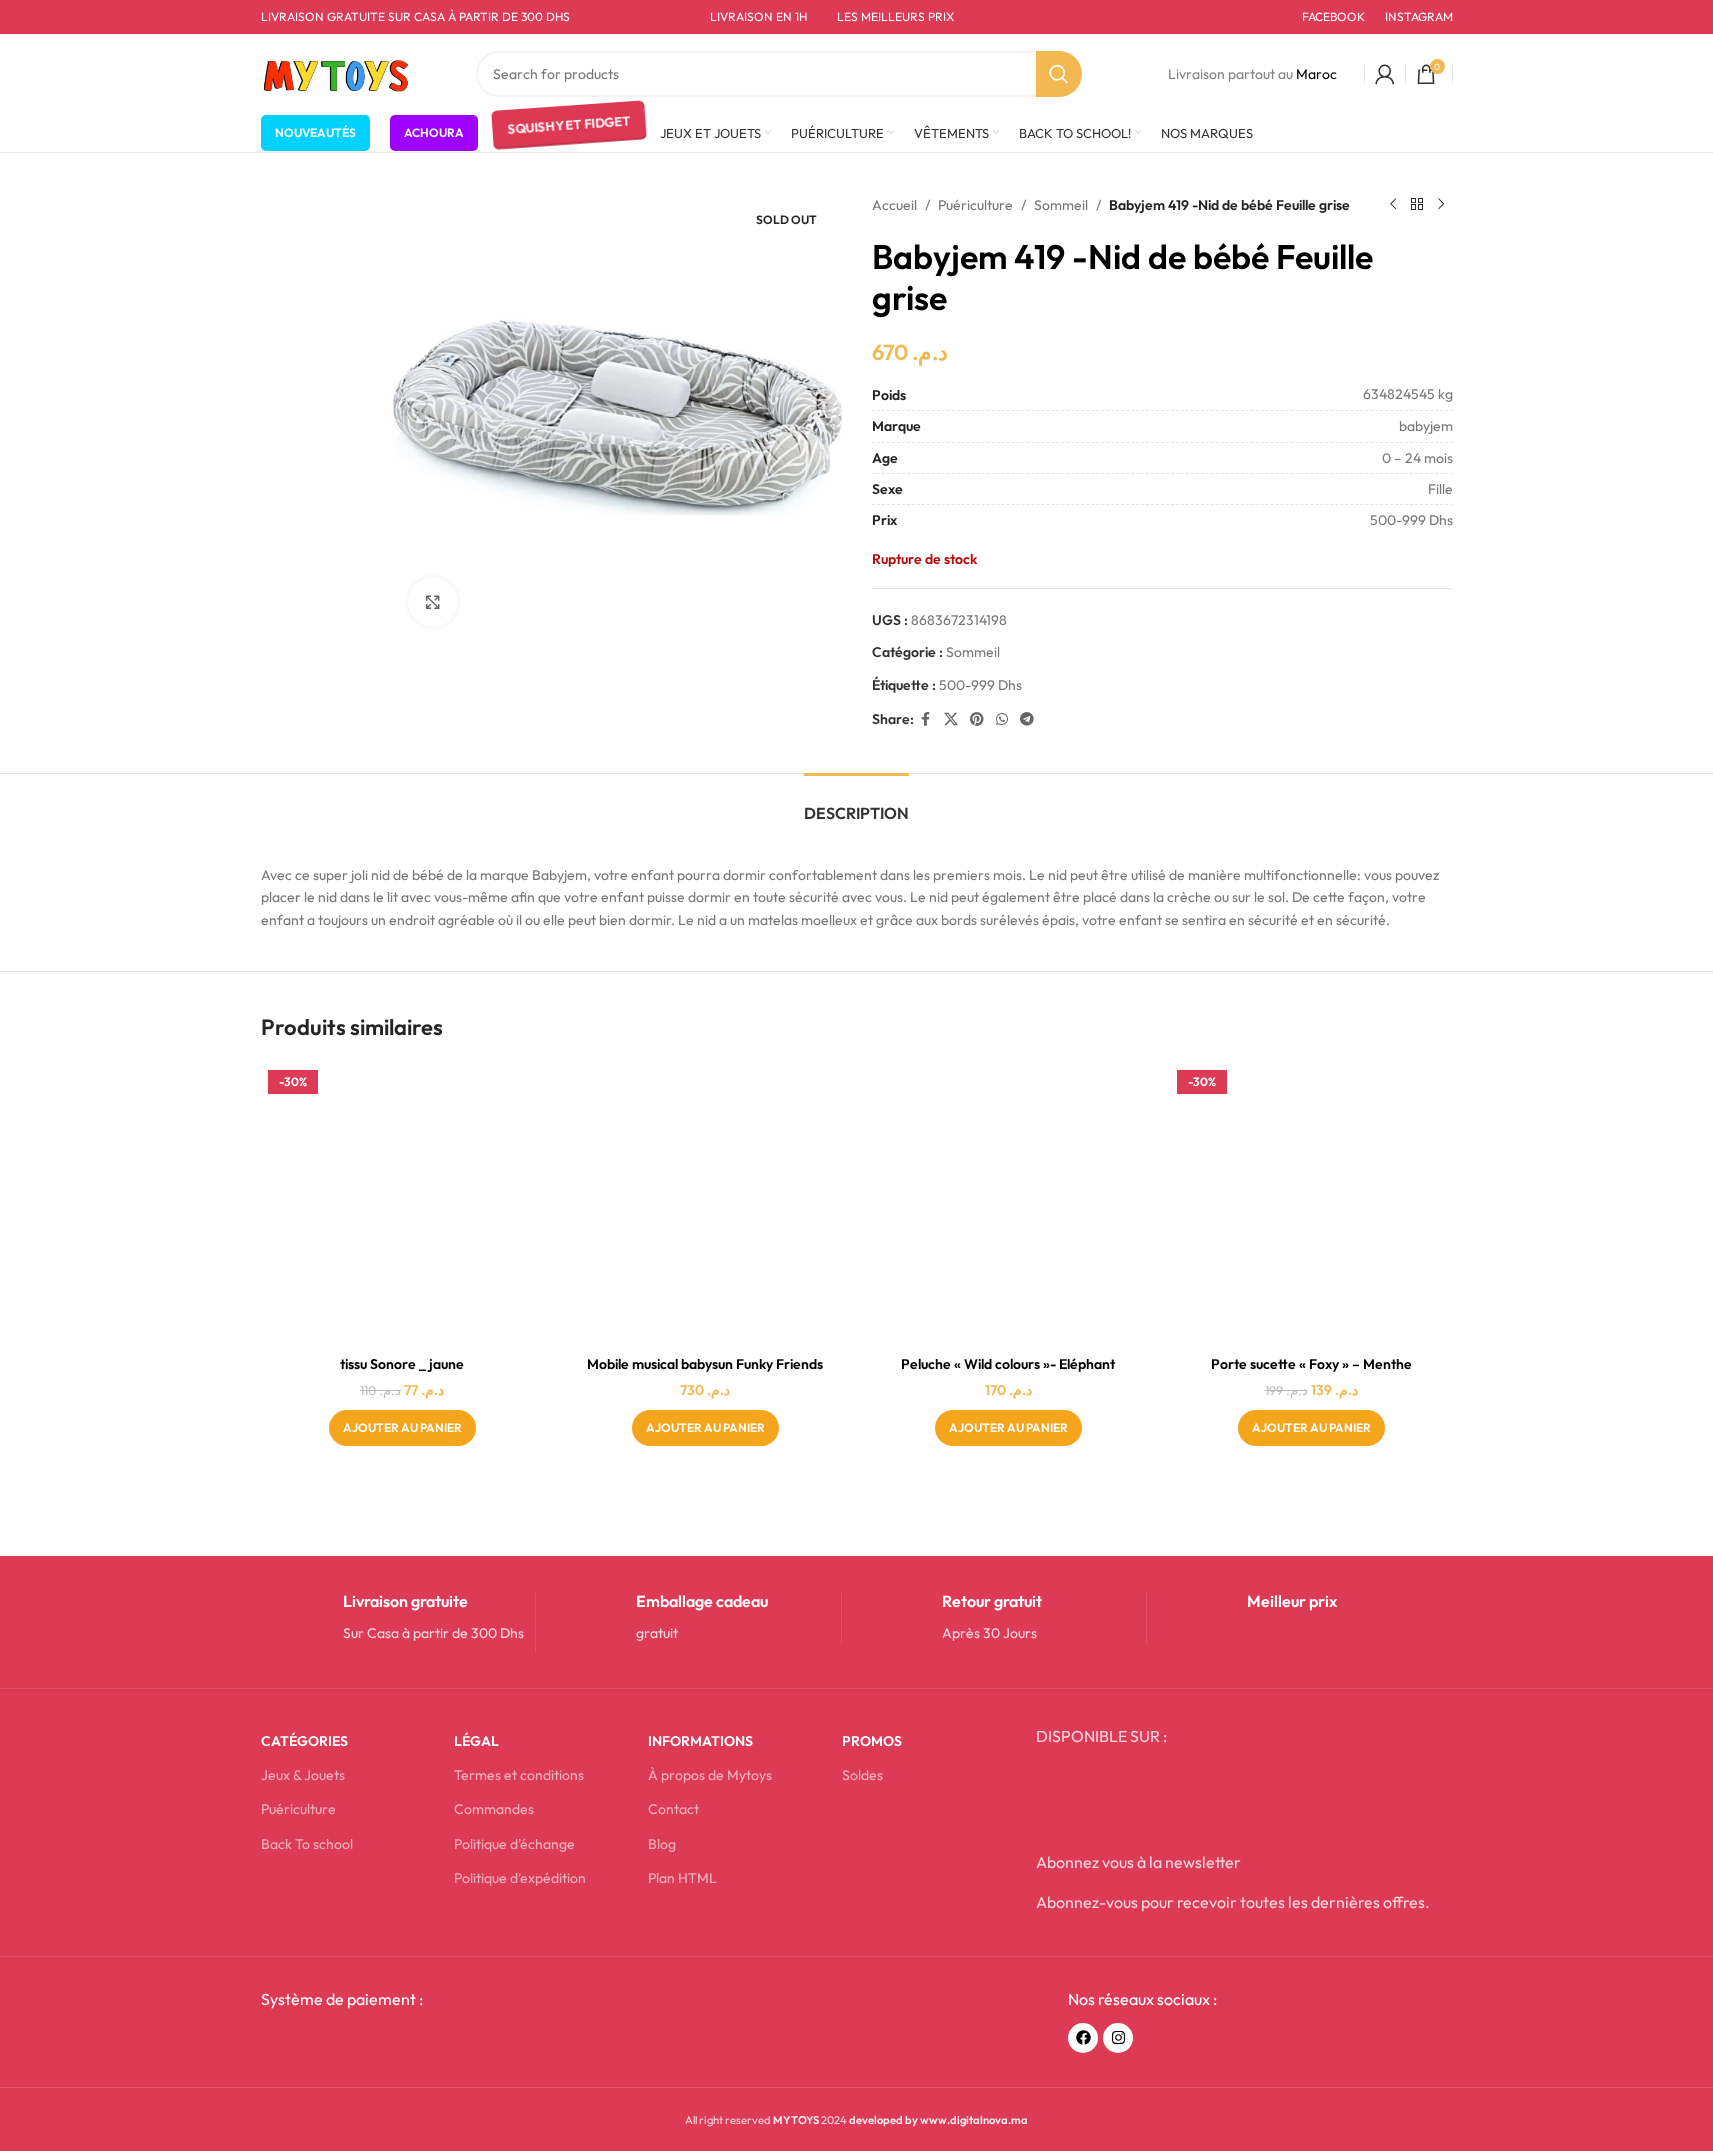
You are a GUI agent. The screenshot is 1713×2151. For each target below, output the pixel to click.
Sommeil (1061, 205)
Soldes (862, 1775)
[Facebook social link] (926, 719)
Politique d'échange (514, 1844)
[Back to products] (1417, 205)
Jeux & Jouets (303, 1775)
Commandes (494, 1809)
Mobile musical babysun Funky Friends (705, 1364)
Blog (662, 1844)
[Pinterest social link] (977, 719)
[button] (402, 1428)
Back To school (307, 1844)
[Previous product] (1393, 205)
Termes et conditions (519, 1775)
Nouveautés (315, 132)
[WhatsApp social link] (1002, 719)
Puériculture (975, 205)
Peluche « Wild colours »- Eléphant (1008, 1364)
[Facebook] (1083, 2038)
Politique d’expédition (520, 1878)
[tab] (856, 803)
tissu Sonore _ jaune (402, 1364)
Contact (673, 1809)
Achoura (434, 132)
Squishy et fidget (568, 132)
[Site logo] (336, 72)
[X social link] (951, 719)
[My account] (1385, 74)
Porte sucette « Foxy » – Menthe (1311, 1364)
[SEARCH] (1059, 74)
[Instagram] (1118, 2038)
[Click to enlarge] (433, 602)
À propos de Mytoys (710, 1775)
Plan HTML (682, 1878)
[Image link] (412, 2044)
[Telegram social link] (1027, 719)
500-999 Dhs (980, 685)
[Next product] (1441, 205)
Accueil (894, 205)
